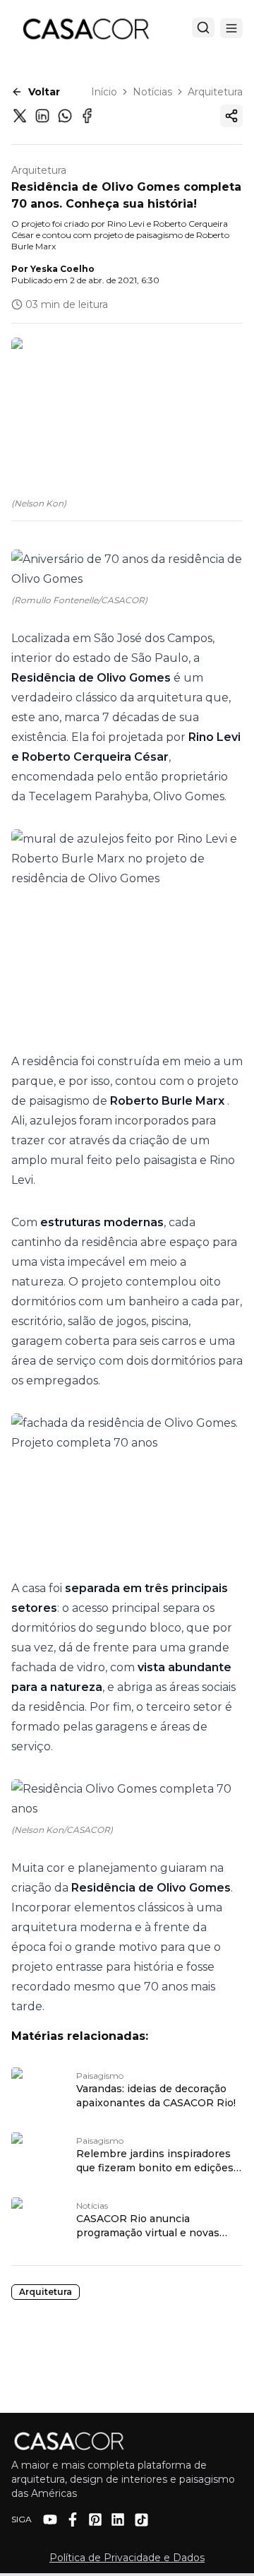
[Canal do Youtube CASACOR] (50, 2519)
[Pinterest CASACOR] (95, 2519)
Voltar (44, 92)
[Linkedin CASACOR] (118, 2519)
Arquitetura (215, 92)
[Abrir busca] (203, 28)
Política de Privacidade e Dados (127, 2558)
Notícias (152, 92)
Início (104, 92)
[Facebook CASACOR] (73, 2519)
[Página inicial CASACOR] (85, 28)
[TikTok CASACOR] (141, 2520)
